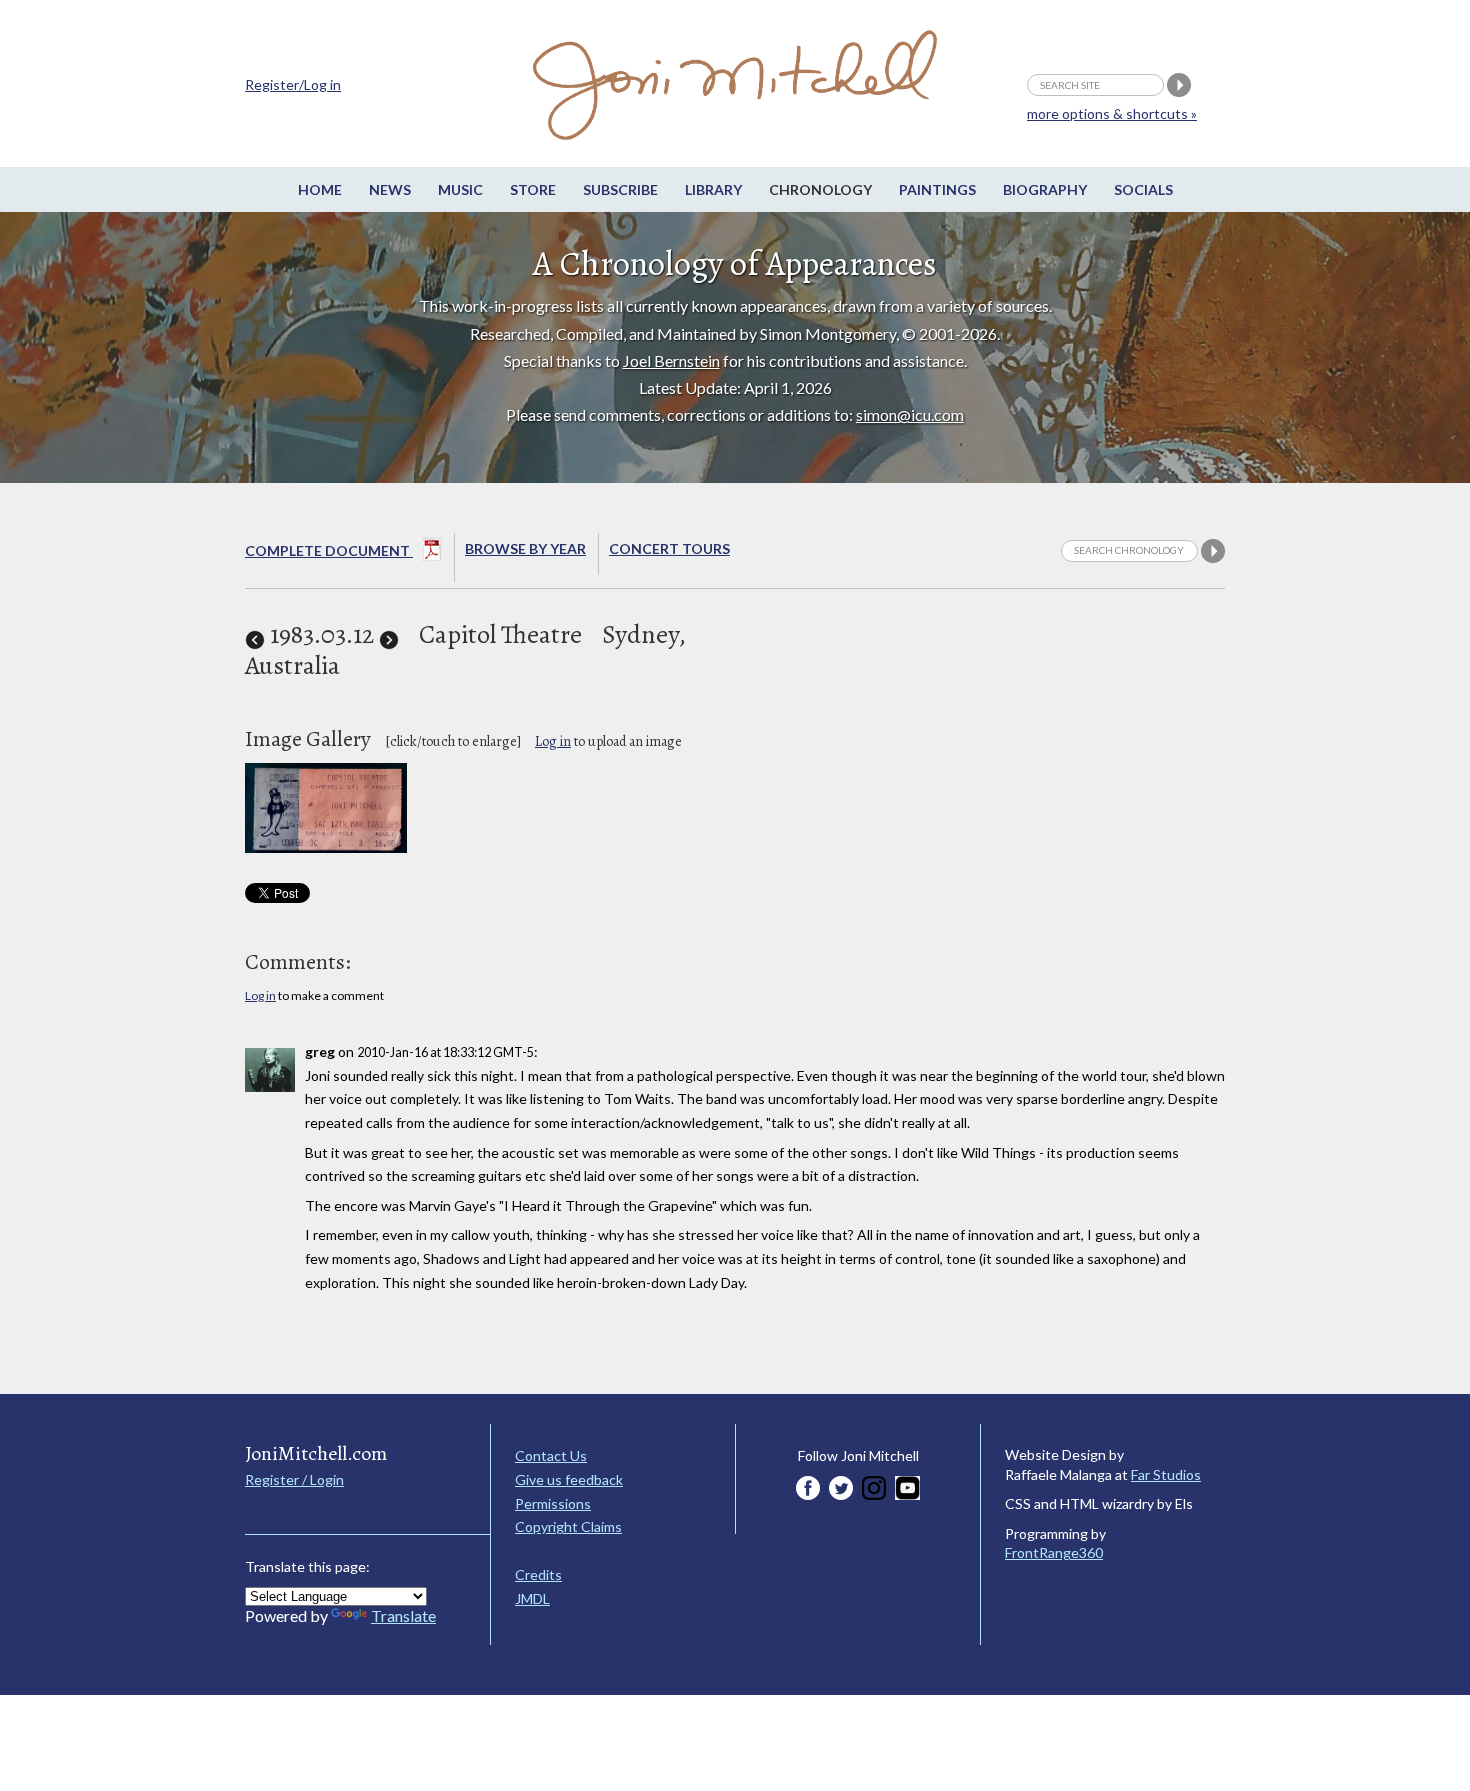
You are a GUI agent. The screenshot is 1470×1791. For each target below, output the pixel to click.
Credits (538, 1574)
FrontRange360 (1054, 1552)
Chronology (820, 189)
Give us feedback (569, 1479)
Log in (553, 741)
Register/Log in (293, 84)
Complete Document (329, 550)
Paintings (937, 189)
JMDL (532, 1598)
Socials (1143, 189)
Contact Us (551, 1455)
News (390, 189)
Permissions (553, 1503)
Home (320, 189)
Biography (1045, 189)
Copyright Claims (568, 1526)
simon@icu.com (910, 414)
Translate (403, 1615)
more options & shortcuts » (1112, 113)
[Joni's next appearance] (389, 634)
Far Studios (1166, 1474)
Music (460, 189)
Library (713, 189)
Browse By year (525, 548)
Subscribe (620, 189)
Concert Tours (669, 548)
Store (533, 189)
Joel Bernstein (671, 360)
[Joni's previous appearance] (255, 634)
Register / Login (294, 1479)
